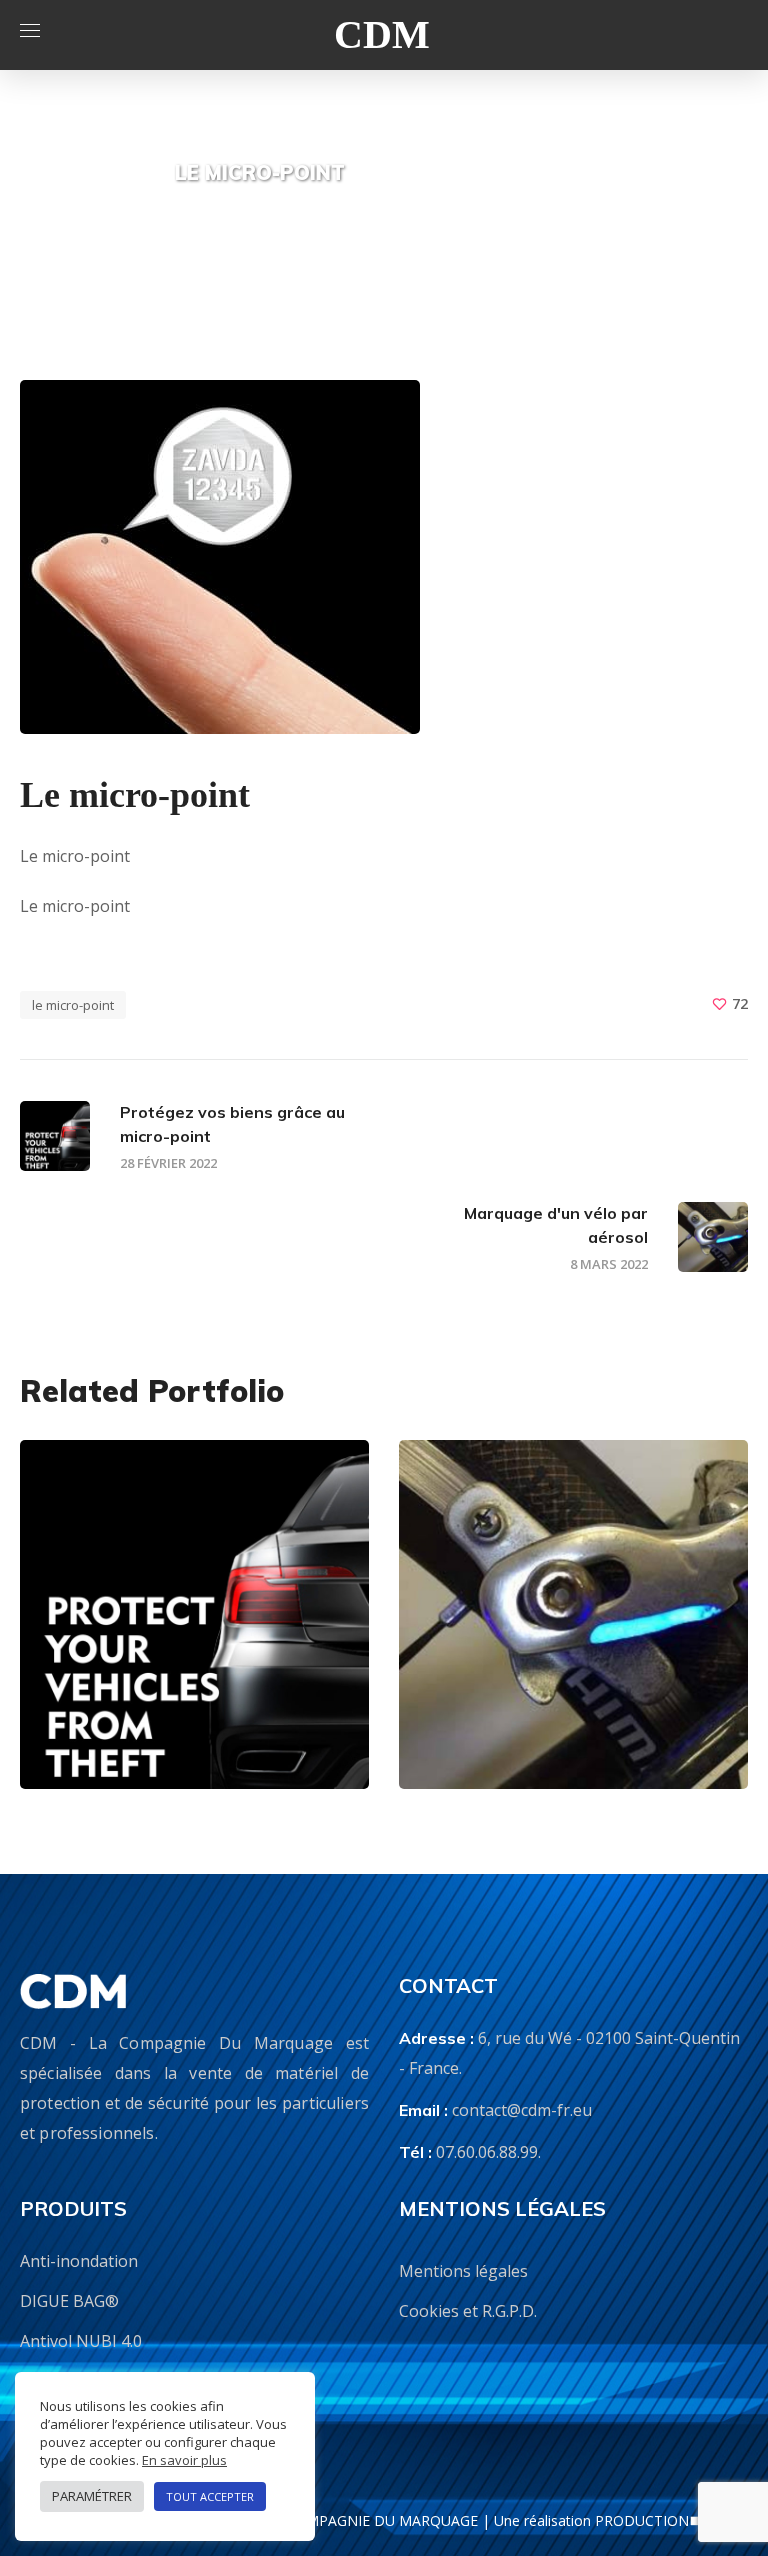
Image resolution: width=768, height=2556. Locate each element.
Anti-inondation (79, 2261)
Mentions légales (463, 2271)
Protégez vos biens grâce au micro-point (185, 1705)
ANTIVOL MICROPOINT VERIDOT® (182, 1643)
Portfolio (441, 179)
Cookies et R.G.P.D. (468, 2311)
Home (365, 179)
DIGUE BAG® (69, 2301)
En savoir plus (184, 2460)
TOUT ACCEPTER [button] (210, 2496)
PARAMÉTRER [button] (92, 2496)
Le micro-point (73, 1005)
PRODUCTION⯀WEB (663, 2520)
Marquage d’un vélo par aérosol (569, 1719)
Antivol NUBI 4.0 (81, 2341)
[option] (194, 1629)
